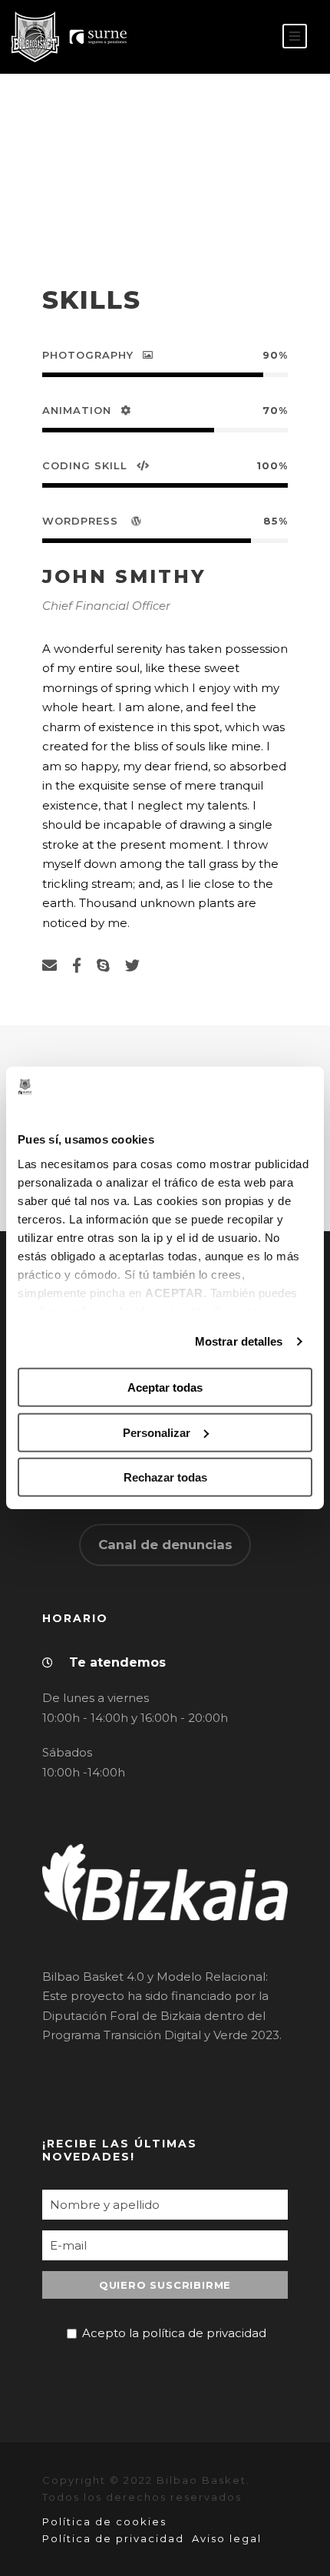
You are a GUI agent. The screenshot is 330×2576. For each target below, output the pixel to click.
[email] (49, 966)
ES (226, 37)
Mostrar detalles (239, 1341)
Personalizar (157, 1433)
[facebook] (77, 966)
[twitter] (132, 966)
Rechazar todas (165, 1477)
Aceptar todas (165, 1387)
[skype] (103, 966)
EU (251, 37)
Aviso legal (227, 2538)
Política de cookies (104, 2521)
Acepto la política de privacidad (174, 2333)
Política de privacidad (113, 2538)
